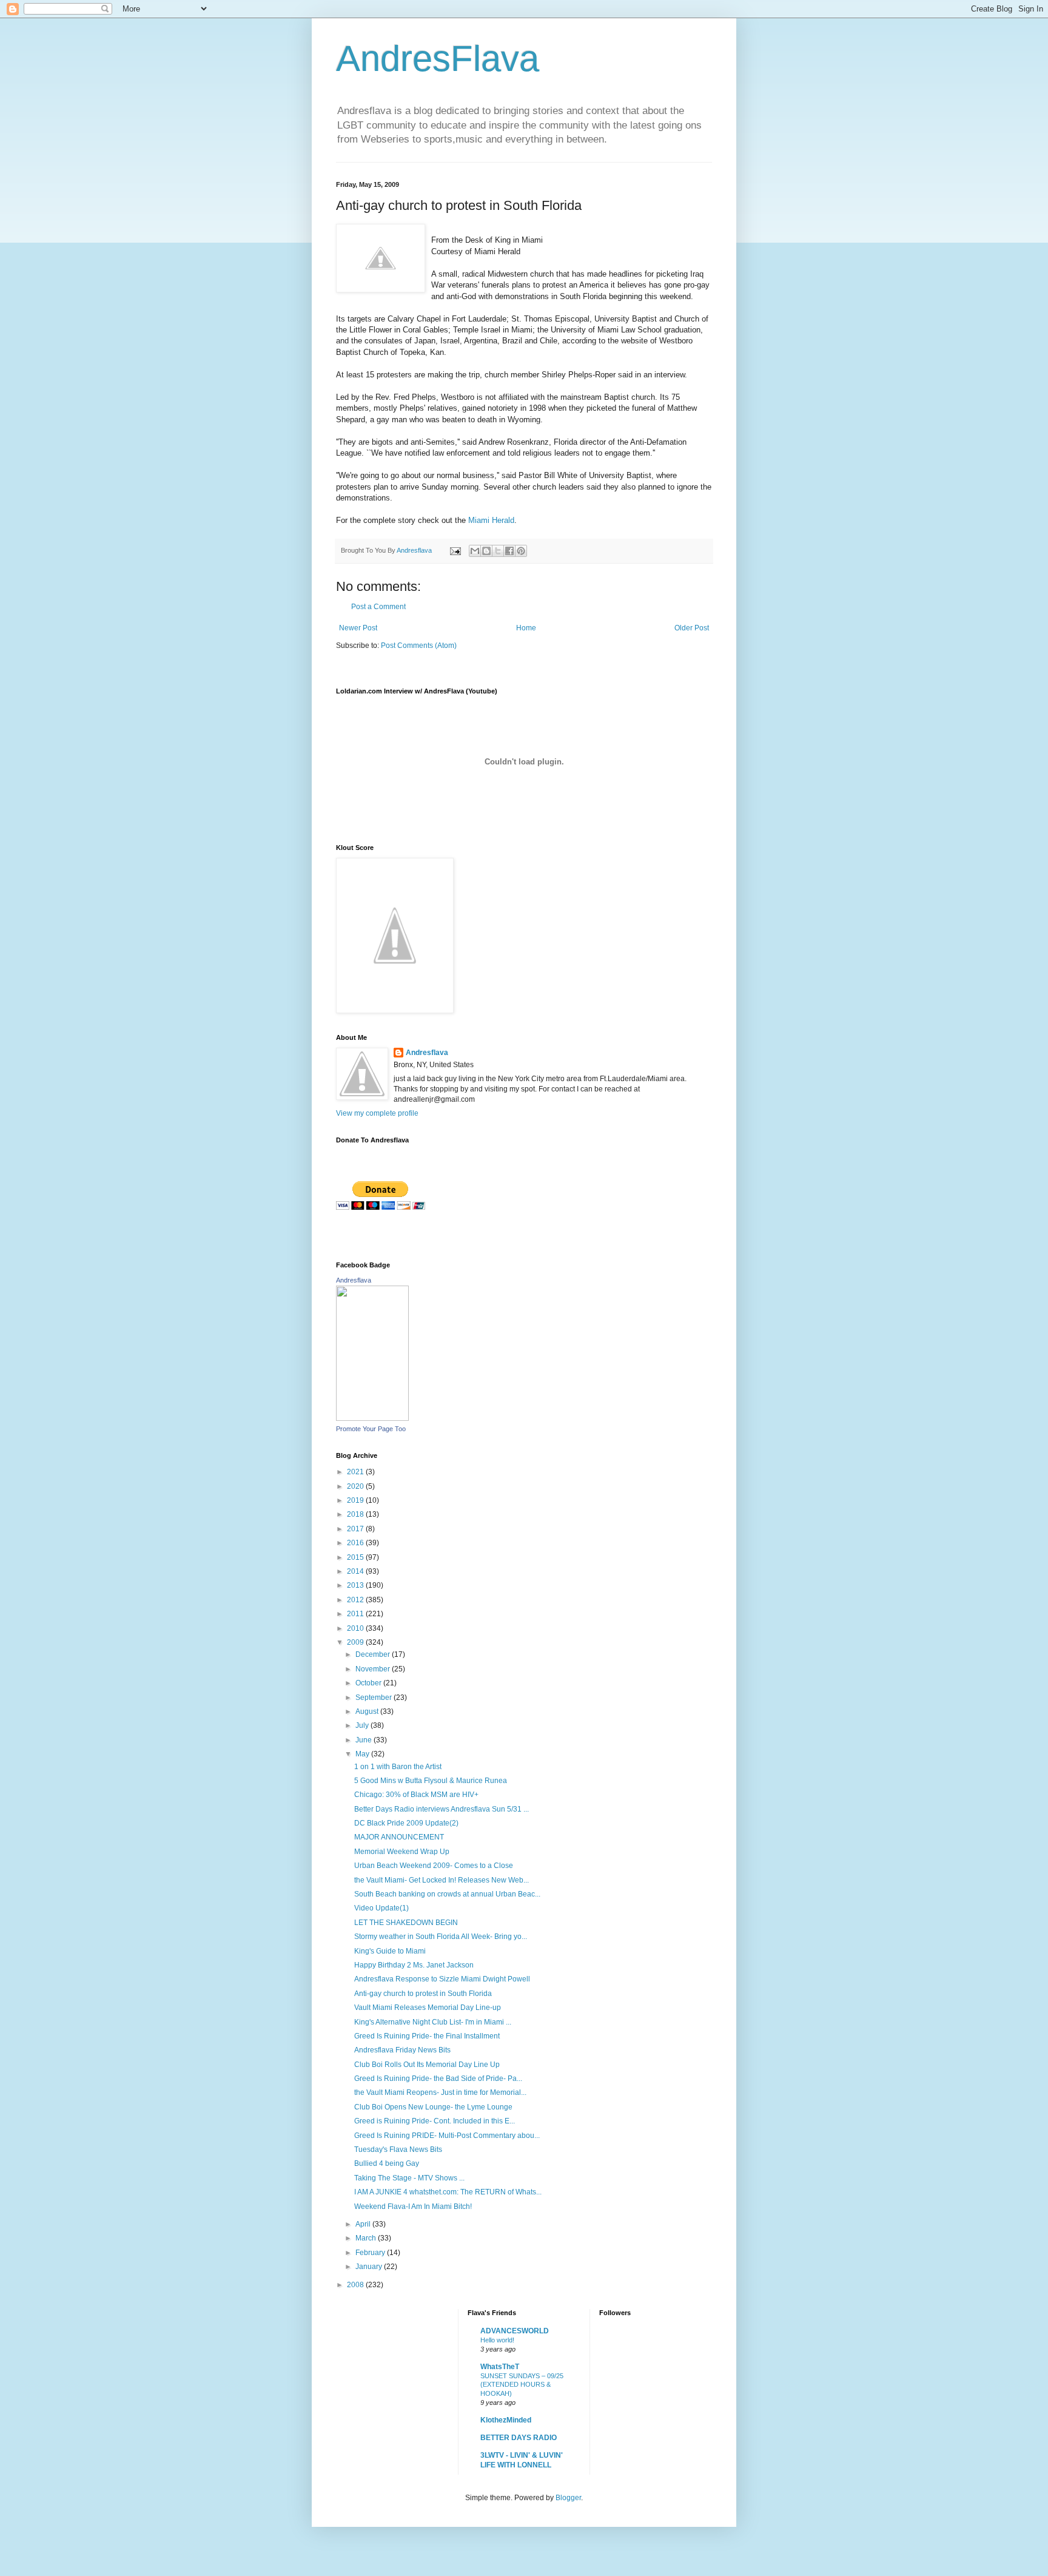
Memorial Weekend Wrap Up (402, 1852)
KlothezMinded (506, 2420)
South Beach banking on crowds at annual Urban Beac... (447, 1894)
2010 (356, 1628)
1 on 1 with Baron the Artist (398, 1767)
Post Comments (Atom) (419, 646)
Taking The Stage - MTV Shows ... (409, 2178)
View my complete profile (377, 1113)
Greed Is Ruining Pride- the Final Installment (427, 2036)
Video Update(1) (381, 1908)
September (375, 1698)
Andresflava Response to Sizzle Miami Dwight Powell (442, 1979)
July (363, 1725)
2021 (356, 1472)
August (368, 1711)
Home (526, 628)
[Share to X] (498, 551)
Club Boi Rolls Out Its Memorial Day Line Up (427, 2065)
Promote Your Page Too (371, 1429)
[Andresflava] (372, 1418)
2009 (356, 1642)
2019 (356, 1500)
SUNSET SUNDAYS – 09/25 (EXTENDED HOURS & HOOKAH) (522, 2385)
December (374, 1654)
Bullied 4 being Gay (387, 2163)
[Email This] (475, 551)
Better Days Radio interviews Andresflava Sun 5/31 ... (442, 1809)
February (371, 2253)
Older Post (692, 628)
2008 (356, 2285)
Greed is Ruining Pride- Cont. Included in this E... (435, 2121)
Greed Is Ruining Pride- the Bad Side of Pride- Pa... (438, 2079)
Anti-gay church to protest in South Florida (423, 1994)
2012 (356, 1600)
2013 (356, 1585)
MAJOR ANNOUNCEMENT (399, 1837)
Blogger (568, 2498)
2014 (356, 1571)
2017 (356, 1529)
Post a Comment (378, 607)
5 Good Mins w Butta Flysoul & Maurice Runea (431, 1781)
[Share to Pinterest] (521, 551)
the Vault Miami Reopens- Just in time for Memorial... (440, 2092)
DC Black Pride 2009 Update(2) (406, 1823)
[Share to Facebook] (509, 551)
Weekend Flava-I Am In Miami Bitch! (413, 2207)
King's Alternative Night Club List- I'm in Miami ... (433, 2022)
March (367, 2238)
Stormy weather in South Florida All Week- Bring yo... (441, 1937)
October (369, 1683)
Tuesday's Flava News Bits (398, 2149)
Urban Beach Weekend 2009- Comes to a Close (434, 1866)
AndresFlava (438, 59)
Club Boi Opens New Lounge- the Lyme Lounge (433, 2107)
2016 (356, 1543)
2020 (356, 1486)
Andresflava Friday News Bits (402, 2050)
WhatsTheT (500, 2367)
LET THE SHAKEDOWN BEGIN (406, 1923)
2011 (356, 1614)
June (364, 1740)
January (370, 2267)
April (364, 2224)
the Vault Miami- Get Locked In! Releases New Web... (442, 1880)
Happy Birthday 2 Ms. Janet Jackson (414, 1965)
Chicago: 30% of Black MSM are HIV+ (416, 1795)
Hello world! (497, 2340)
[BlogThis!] (486, 551)
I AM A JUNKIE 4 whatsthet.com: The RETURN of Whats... (448, 2192)
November (374, 1669)
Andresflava (427, 1053)
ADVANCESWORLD (515, 2331)
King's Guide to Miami (390, 1951)
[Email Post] (455, 550)
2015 (356, 1557)
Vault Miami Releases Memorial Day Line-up (428, 2008)
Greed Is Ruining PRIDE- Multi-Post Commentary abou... (447, 2136)
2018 (356, 1514)
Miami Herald (491, 520)
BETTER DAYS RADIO (519, 2438)
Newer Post (358, 628)
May (363, 1754)
